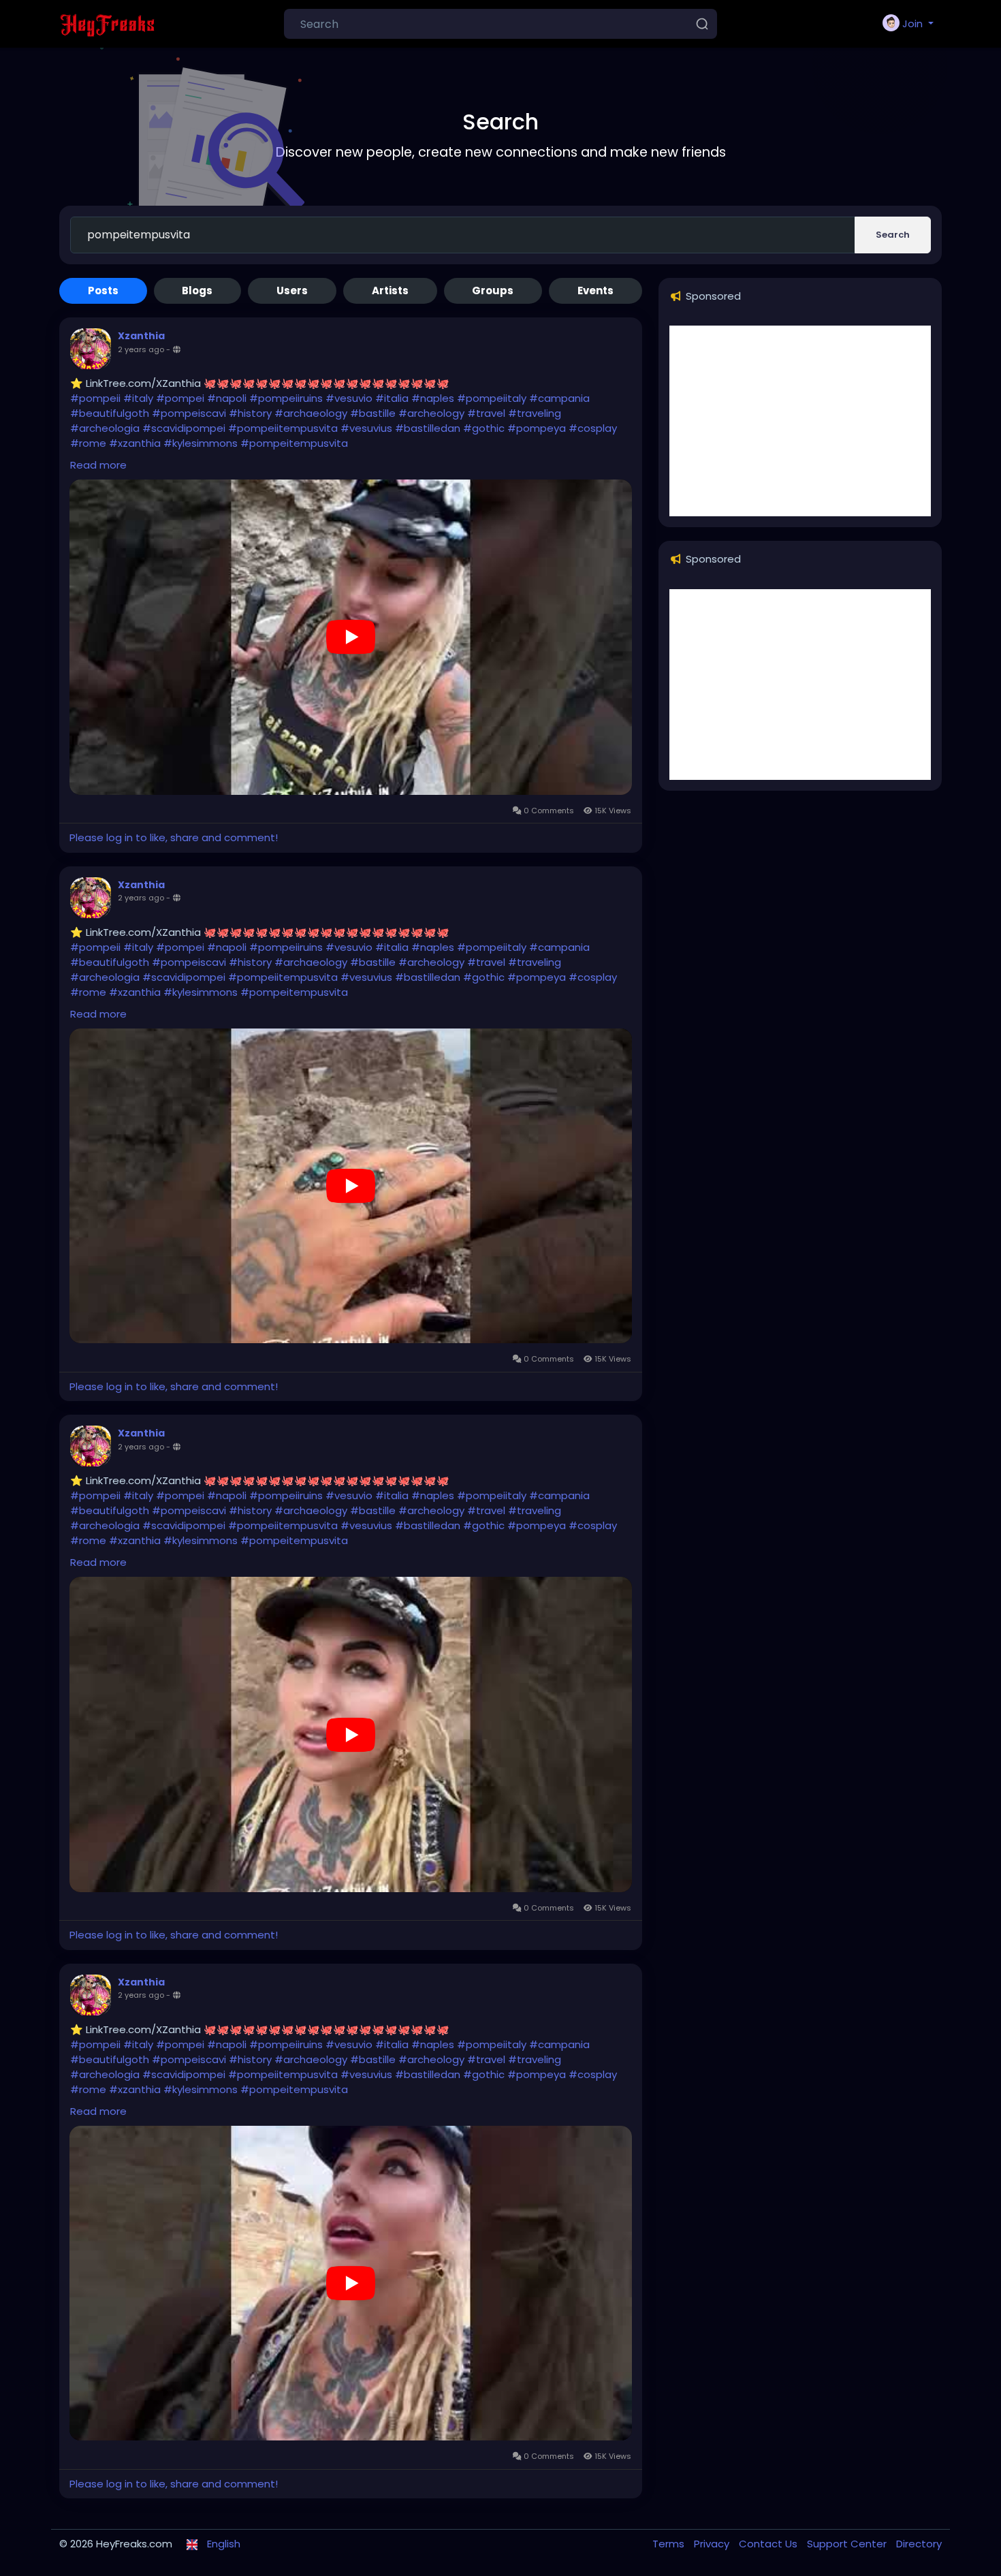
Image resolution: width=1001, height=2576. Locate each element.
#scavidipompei (184, 428)
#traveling (535, 413)
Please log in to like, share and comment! (174, 837)
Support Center (848, 2544)
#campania (559, 398)
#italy (138, 398)
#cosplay (593, 428)
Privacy (713, 2544)
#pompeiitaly (492, 398)
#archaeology (311, 413)
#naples (433, 398)
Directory (919, 2544)
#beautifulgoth (110, 413)
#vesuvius (366, 428)
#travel (486, 413)
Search (893, 235)
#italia (392, 398)
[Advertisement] (800, 421)
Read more (98, 465)
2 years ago (141, 349)
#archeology (431, 413)
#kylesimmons (201, 443)
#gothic (484, 428)
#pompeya (537, 428)
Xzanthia (141, 336)
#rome (88, 443)
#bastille (373, 413)
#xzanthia (135, 443)
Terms (670, 2544)
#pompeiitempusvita (283, 428)
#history (250, 413)
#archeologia (105, 428)
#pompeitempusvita (294, 443)
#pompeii (95, 398)
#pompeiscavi (189, 413)
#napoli (227, 398)
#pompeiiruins (286, 398)
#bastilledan (428, 428)
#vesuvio (349, 398)
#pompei (180, 398)
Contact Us (769, 2544)
